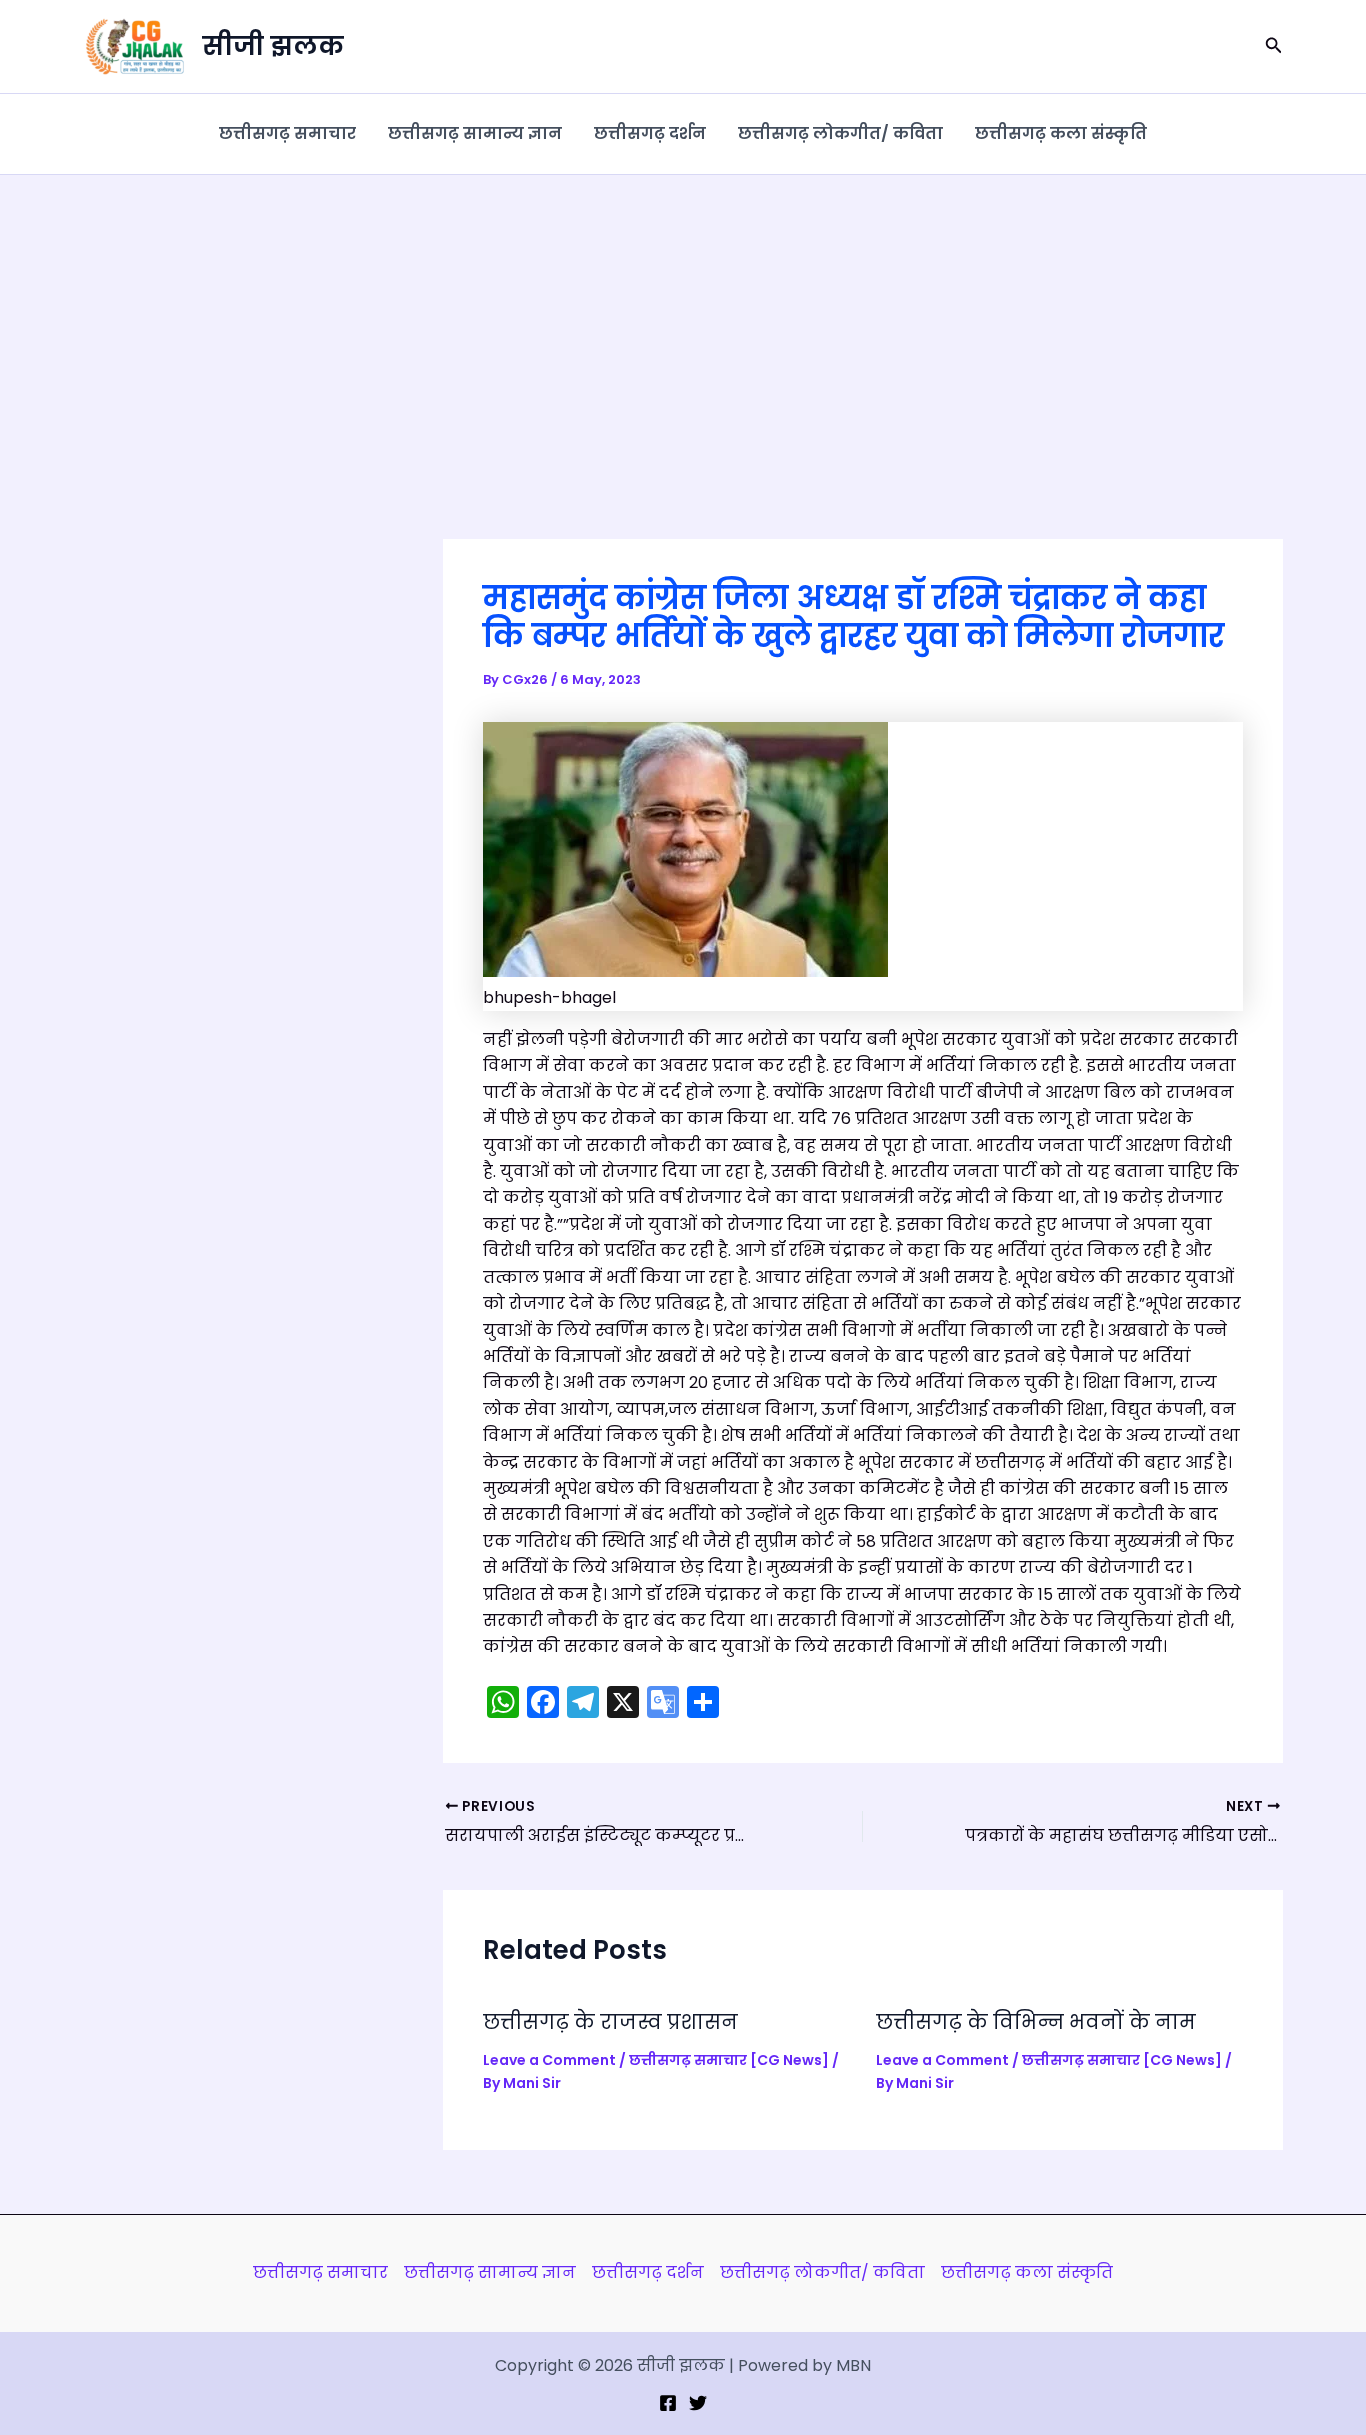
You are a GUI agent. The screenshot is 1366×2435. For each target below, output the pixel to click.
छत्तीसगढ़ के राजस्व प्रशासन (610, 2022)
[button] (1274, 47)
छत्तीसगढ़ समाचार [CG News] (729, 2060)
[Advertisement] (683, 325)
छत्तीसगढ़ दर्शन (650, 133)
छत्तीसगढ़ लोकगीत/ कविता (840, 133)
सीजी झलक (273, 46)
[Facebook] (668, 2403)
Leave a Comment (549, 2060)
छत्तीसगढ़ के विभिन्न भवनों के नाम (1036, 2022)
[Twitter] (698, 2403)
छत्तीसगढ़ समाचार (287, 133)
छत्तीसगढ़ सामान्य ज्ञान (475, 133)
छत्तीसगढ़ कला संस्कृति (1061, 133)
